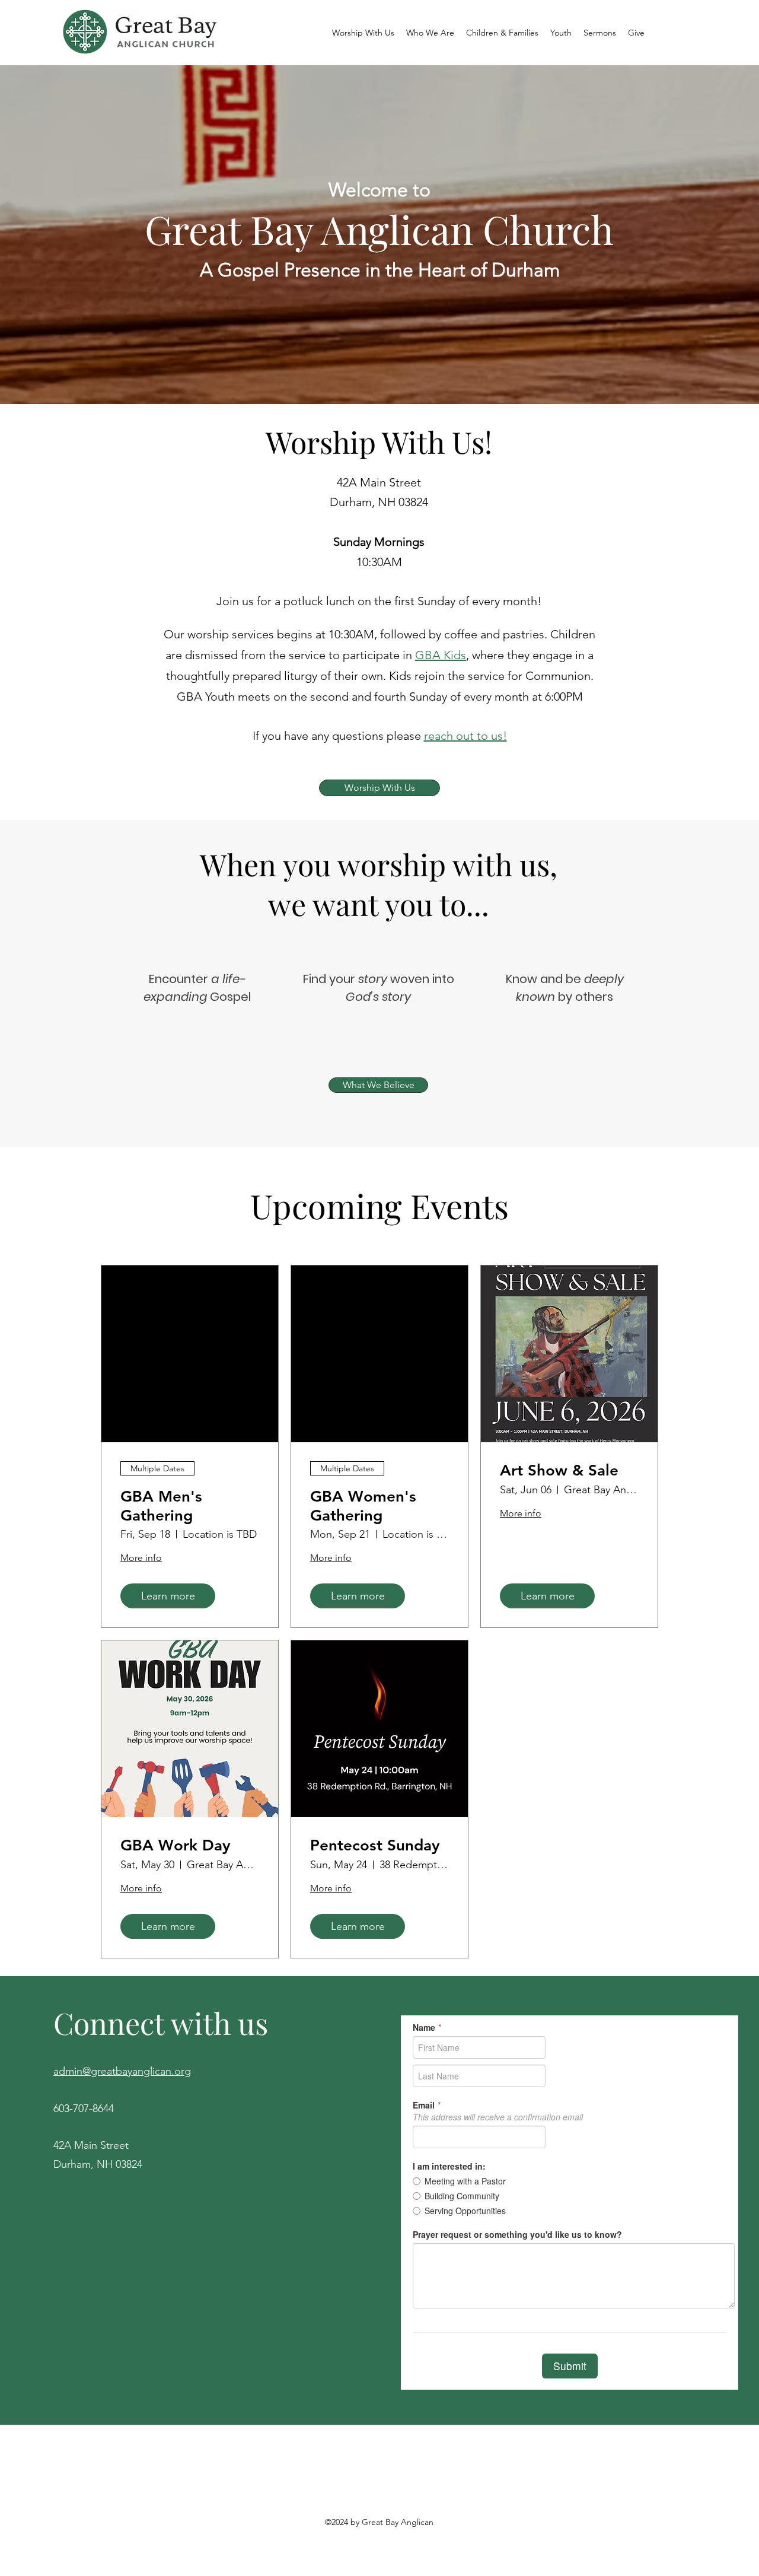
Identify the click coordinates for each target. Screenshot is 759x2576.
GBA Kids (441, 655)
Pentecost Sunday (375, 1845)
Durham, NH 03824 (98, 2164)
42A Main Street (91, 2145)
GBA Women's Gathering (363, 1506)
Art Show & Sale (559, 1470)
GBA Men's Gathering (161, 1506)
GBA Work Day (176, 1845)
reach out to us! (465, 736)
